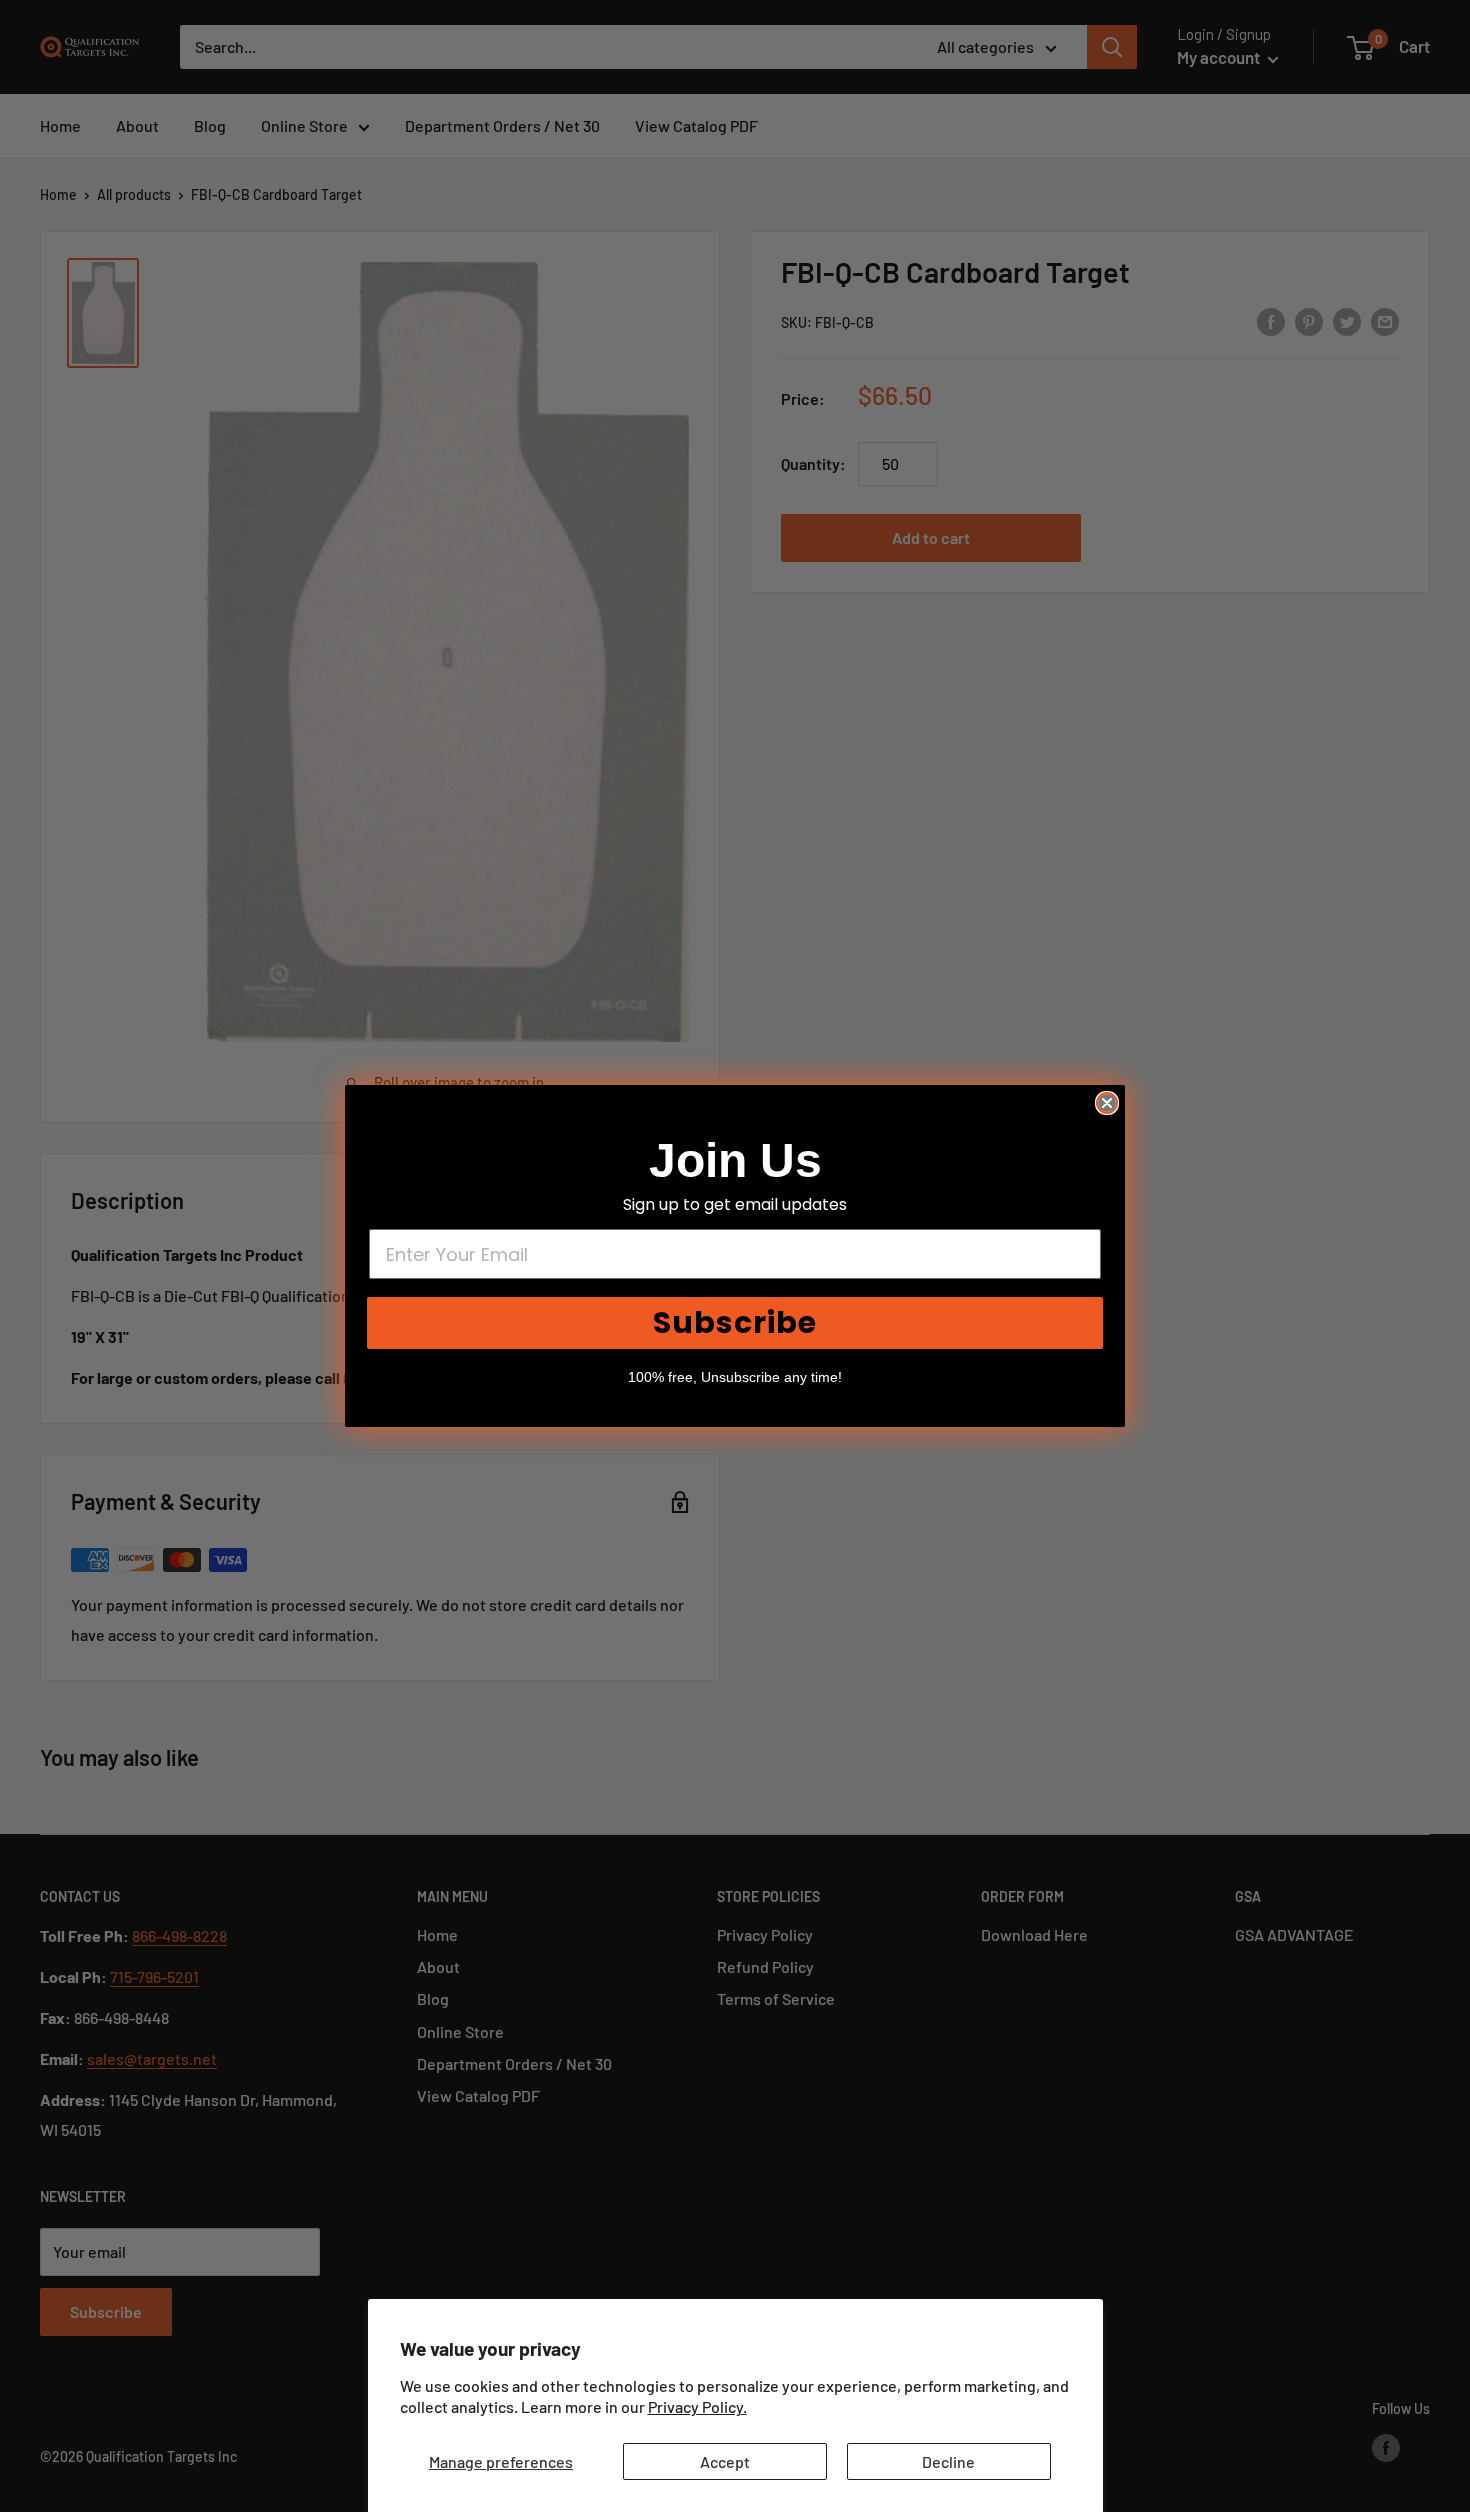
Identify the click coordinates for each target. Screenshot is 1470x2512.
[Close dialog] (1107, 1103)
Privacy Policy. (697, 2406)
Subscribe (735, 1322)
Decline (948, 2461)
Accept (725, 2461)
